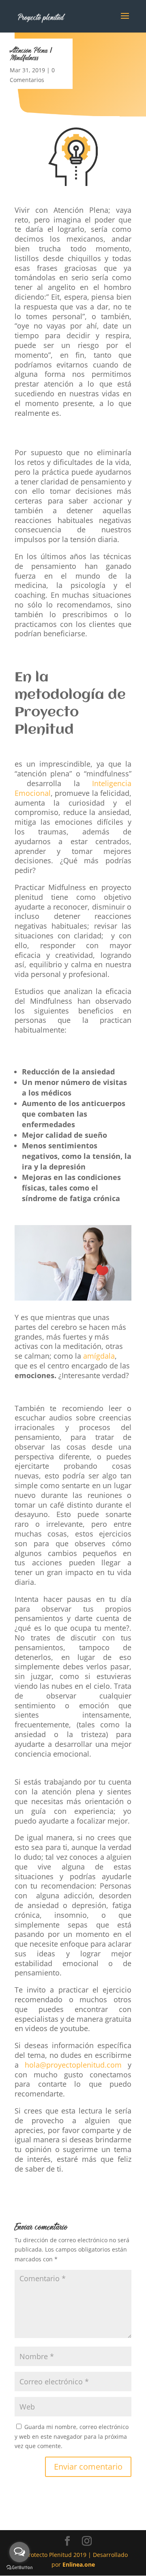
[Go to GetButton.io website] (19, 2568)
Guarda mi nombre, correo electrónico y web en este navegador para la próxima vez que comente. (72, 2437)
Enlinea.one (79, 2564)
